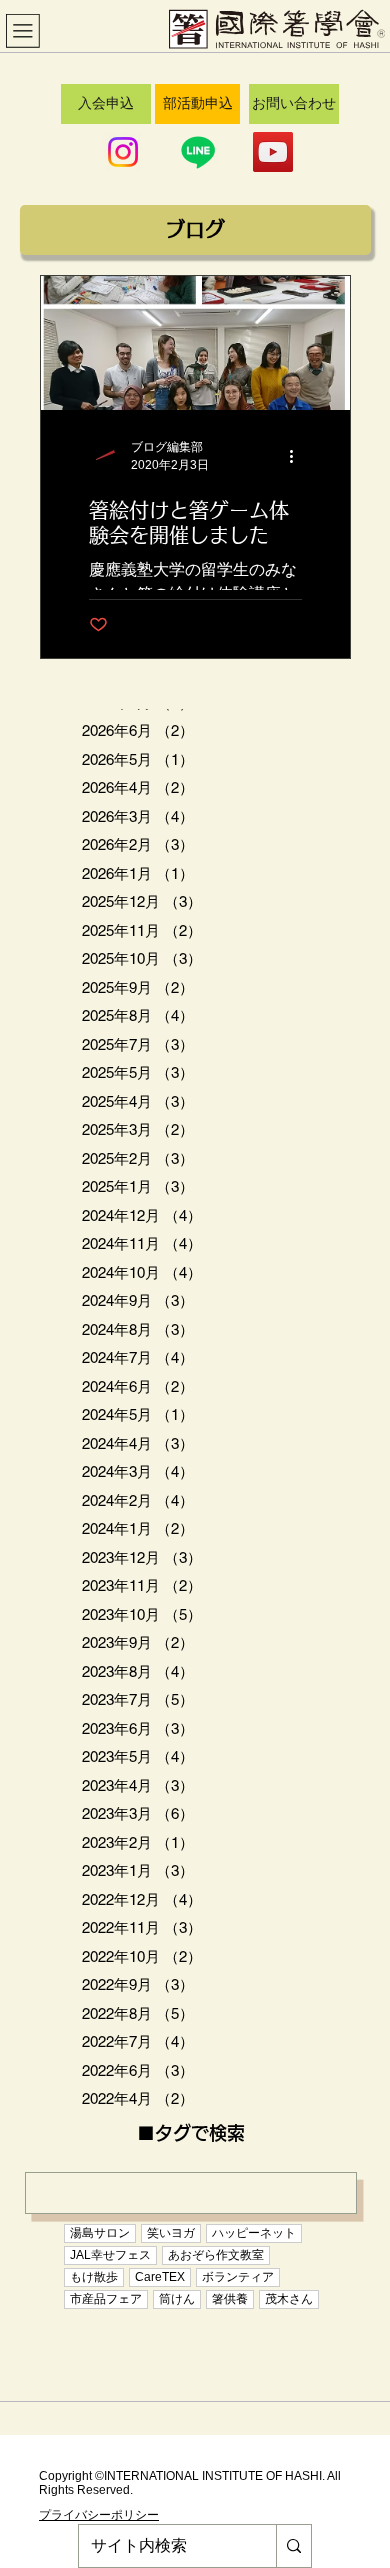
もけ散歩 (94, 2277)
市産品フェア (106, 2299)
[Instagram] (123, 152)
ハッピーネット (254, 2233)
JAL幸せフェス (110, 2255)
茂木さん (289, 2299)
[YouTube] (273, 152)
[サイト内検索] (293, 2546)
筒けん (177, 2299)
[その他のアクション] (299, 456)
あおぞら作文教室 (216, 2255)
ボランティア (238, 2277)
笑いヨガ (171, 2233)
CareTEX (160, 2277)
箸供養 (230, 2299)
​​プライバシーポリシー (99, 2515)
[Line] (198, 152)
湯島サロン (100, 2233)
